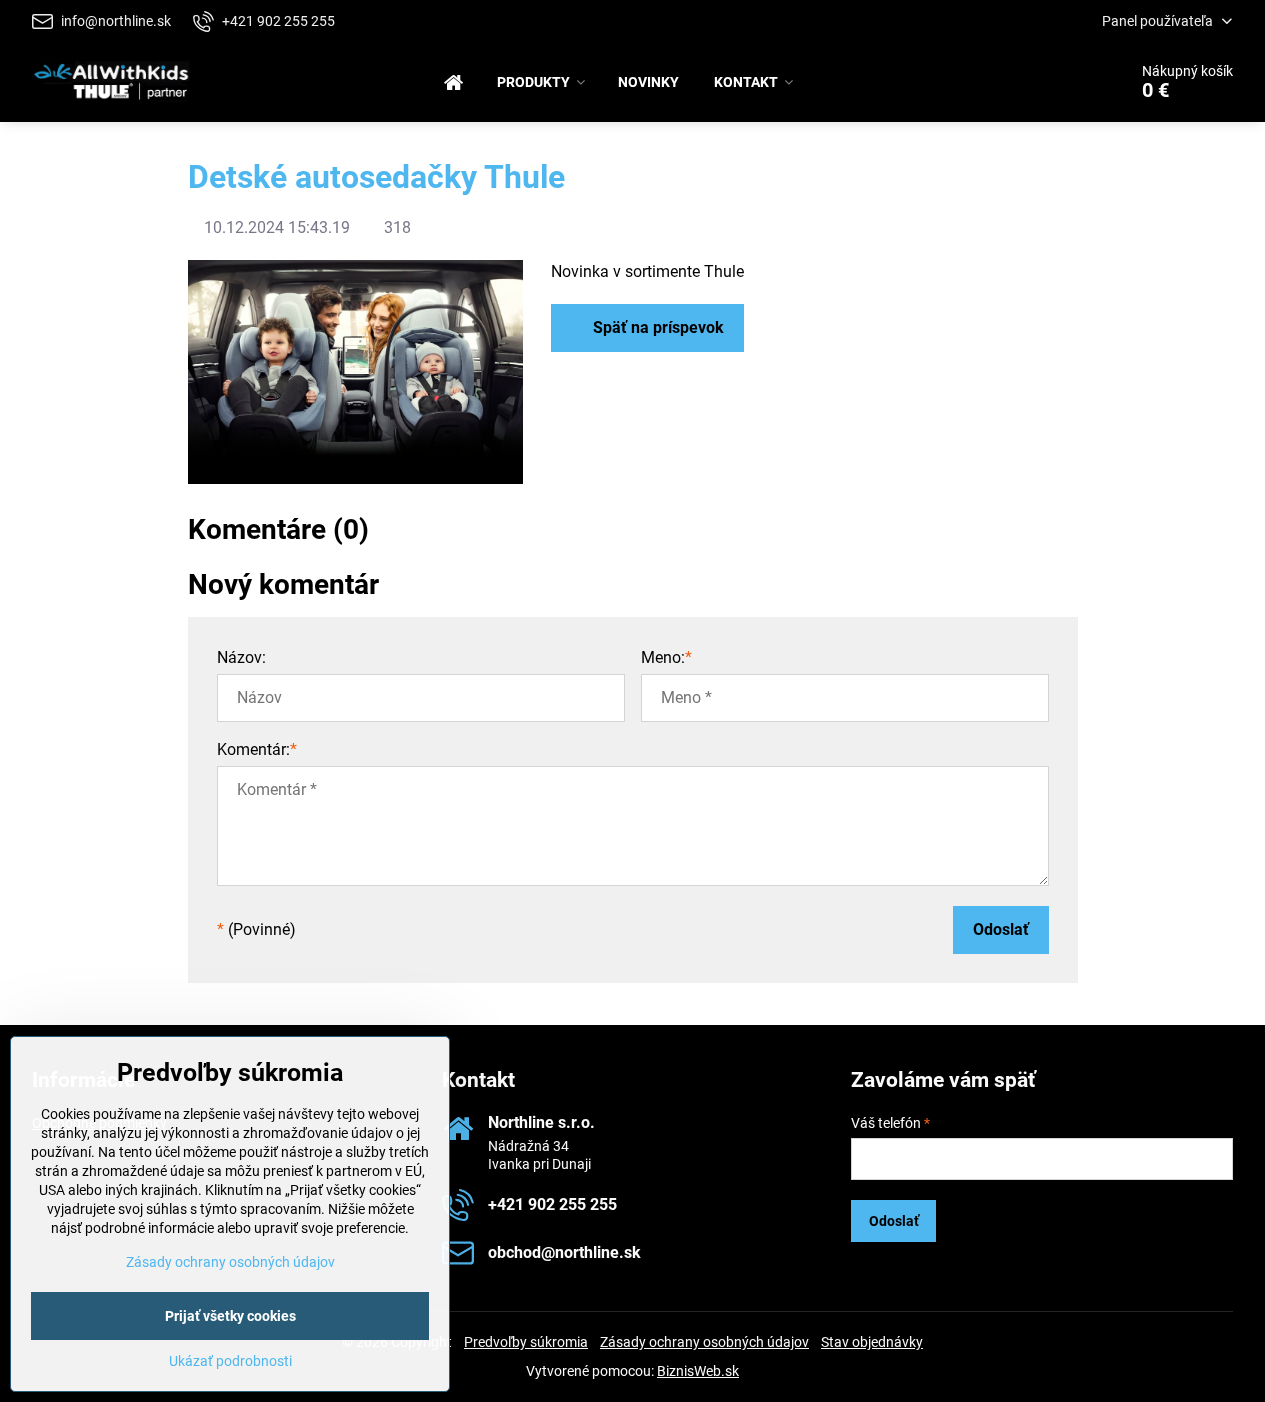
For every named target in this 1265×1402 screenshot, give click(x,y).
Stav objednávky (872, 1342)
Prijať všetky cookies (230, 1316)
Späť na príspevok (656, 327)
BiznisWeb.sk (698, 1371)
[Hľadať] (1055, 82)
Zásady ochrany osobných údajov (704, 1342)
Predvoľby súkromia (526, 1342)
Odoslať (1001, 929)
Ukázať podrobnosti (230, 1361)
